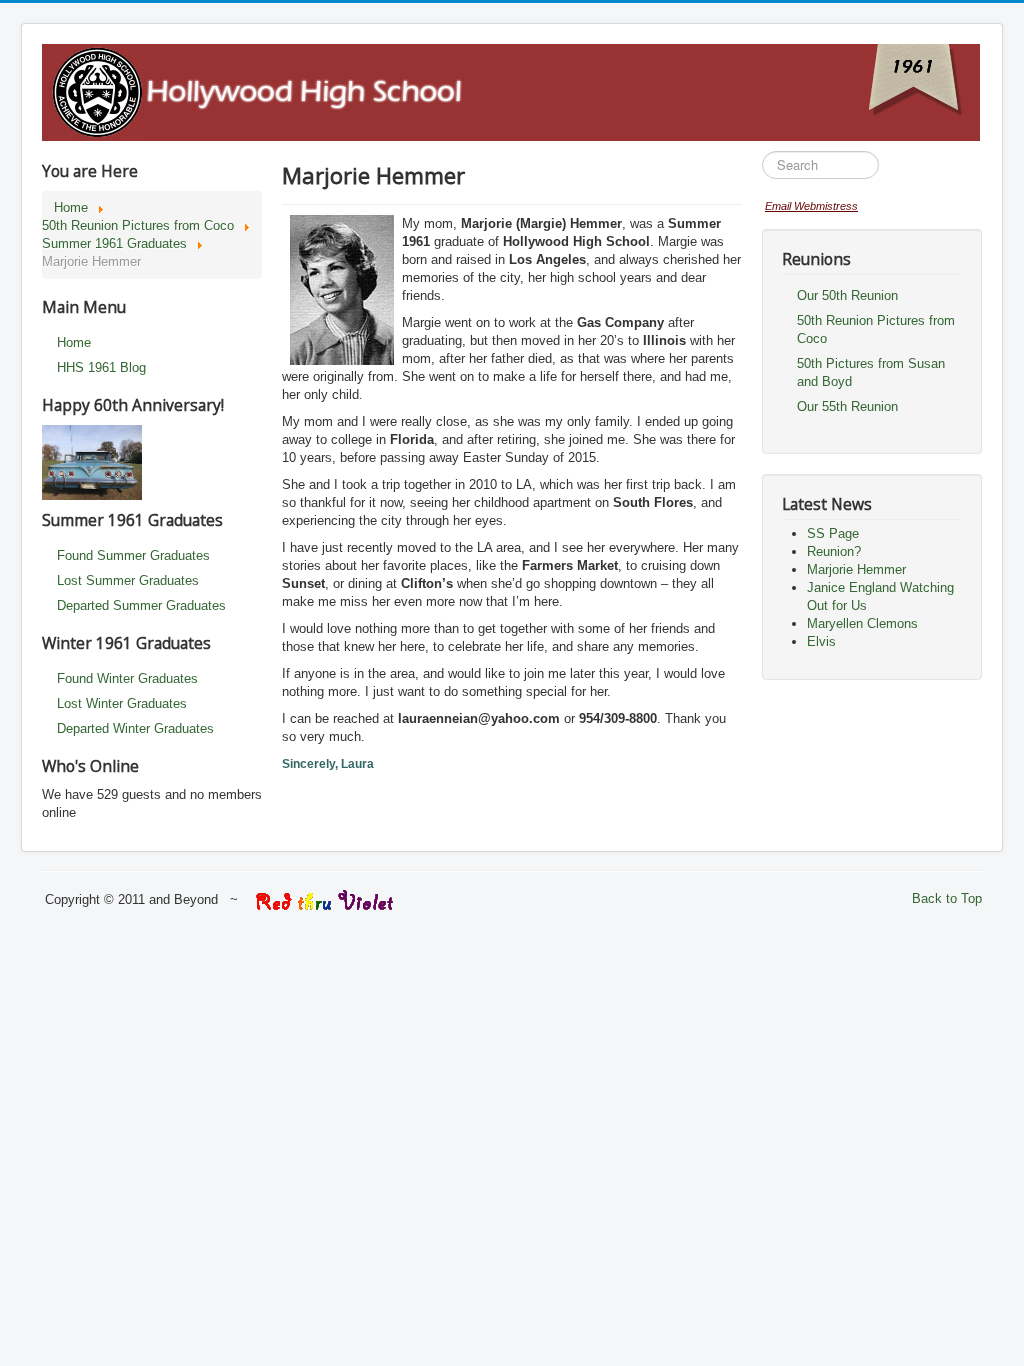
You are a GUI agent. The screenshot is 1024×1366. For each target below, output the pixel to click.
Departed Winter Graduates (135, 728)
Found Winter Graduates (127, 678)
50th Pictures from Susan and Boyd (871, 372)
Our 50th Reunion (847, 295)
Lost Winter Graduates (122, 703)
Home (74, 342)
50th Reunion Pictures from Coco (876, 329)
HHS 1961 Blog (101, 367)
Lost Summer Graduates (128, 580)
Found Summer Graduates (133, 555)
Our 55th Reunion (847, 406)
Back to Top (947, 898)
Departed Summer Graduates (141, 605)
